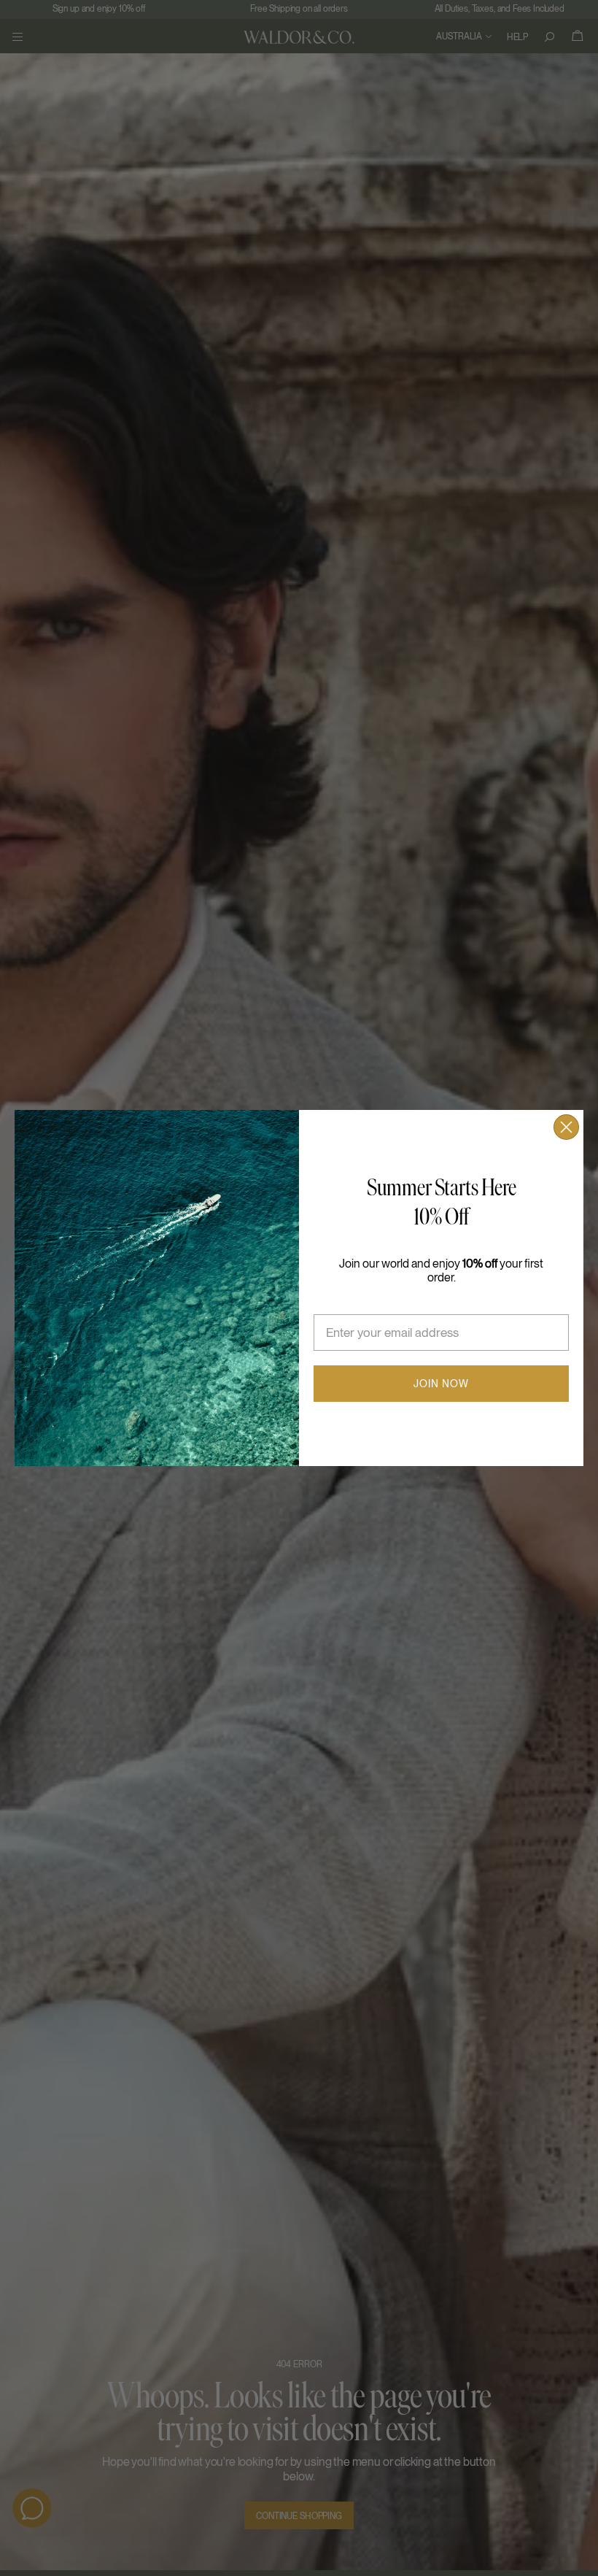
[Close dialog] (566, 1127)
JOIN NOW (441, 1384)
